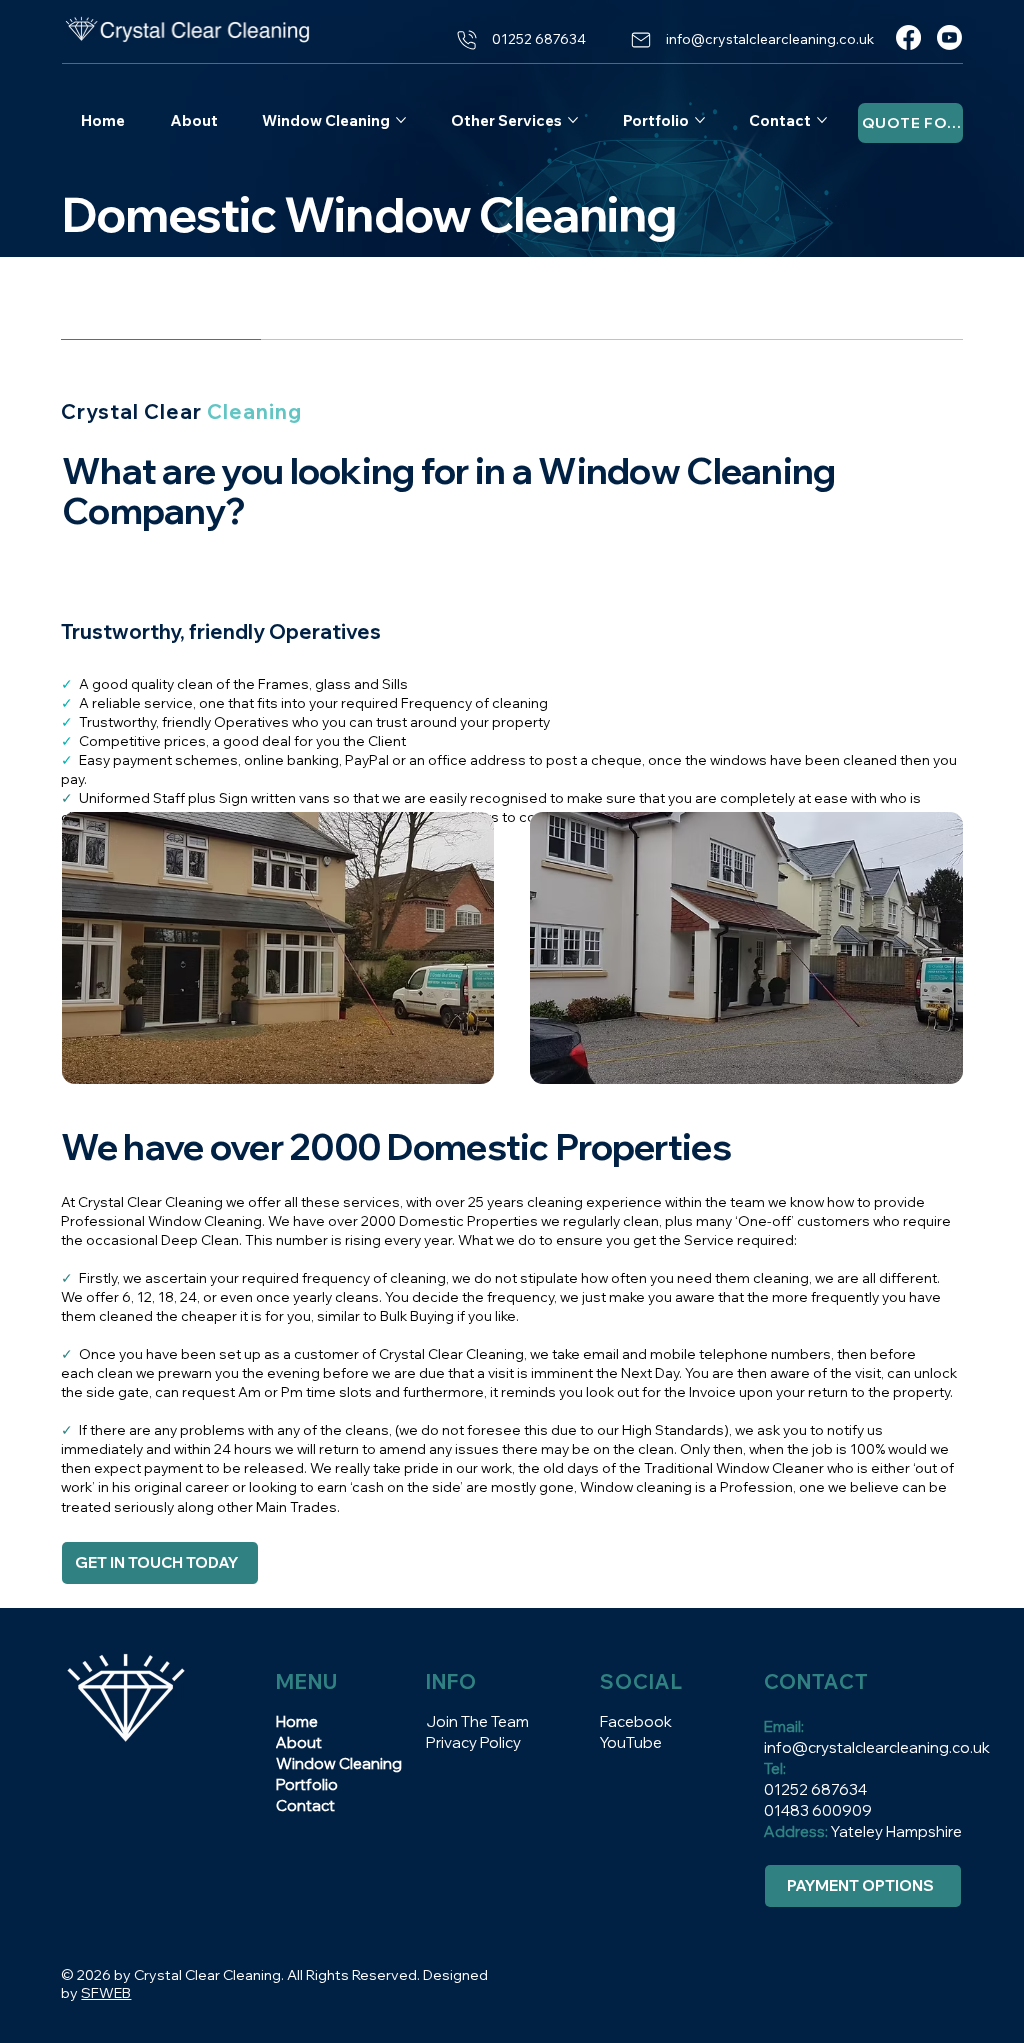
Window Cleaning (339, 1763)
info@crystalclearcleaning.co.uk (877, 1747)
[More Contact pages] (822, 120)
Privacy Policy (473, 1742)
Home (297, 1721)
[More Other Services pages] (573, 120)
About (299, 1742)
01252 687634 (817, 1789)
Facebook (636, 1721)
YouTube (631, 1742)
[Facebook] (908, 37)
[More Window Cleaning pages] (401, 120)
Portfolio (307, 1784)
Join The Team (477, 1721)
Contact (305, 1805)
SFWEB (106, 1993)
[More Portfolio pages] (700, 120)
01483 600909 (818, 1810)
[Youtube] (949, 37)
